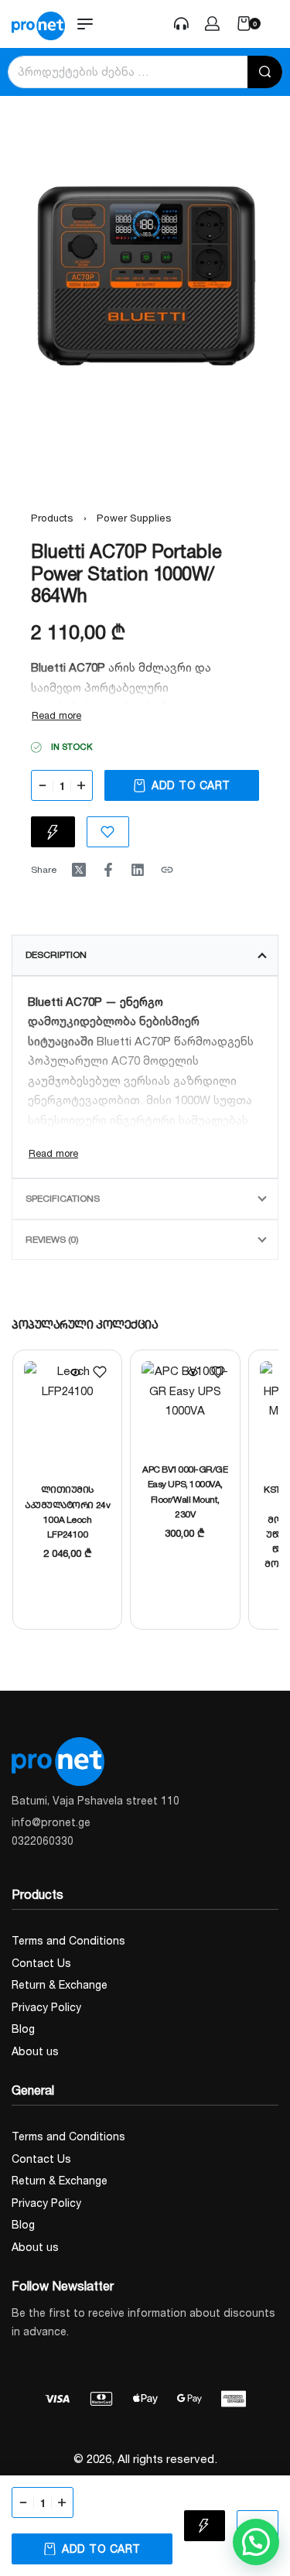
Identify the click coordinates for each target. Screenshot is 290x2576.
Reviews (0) (52, 1239)
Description (56, 954)
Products (52, 518)
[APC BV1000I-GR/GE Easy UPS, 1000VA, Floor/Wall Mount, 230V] (185, 1404)
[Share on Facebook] (108, 870)
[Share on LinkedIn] (138, 870)
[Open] (278, 24)
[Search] (265, 72)
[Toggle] (56, 715)
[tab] (145, 955)
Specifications (63, 1198)
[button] (256, 2542)
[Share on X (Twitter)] (79, 870)
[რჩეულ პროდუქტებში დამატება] (100, 1372)
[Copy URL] (167, 870)
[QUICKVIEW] (75, 1372)
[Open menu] (85, 24)
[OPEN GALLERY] (145, 272)
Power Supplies (134, 518)
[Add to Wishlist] (108, 832)
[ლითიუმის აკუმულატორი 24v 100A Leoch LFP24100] (67, 1415)
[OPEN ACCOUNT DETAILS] (181, 24)
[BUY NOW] (53, 832)
